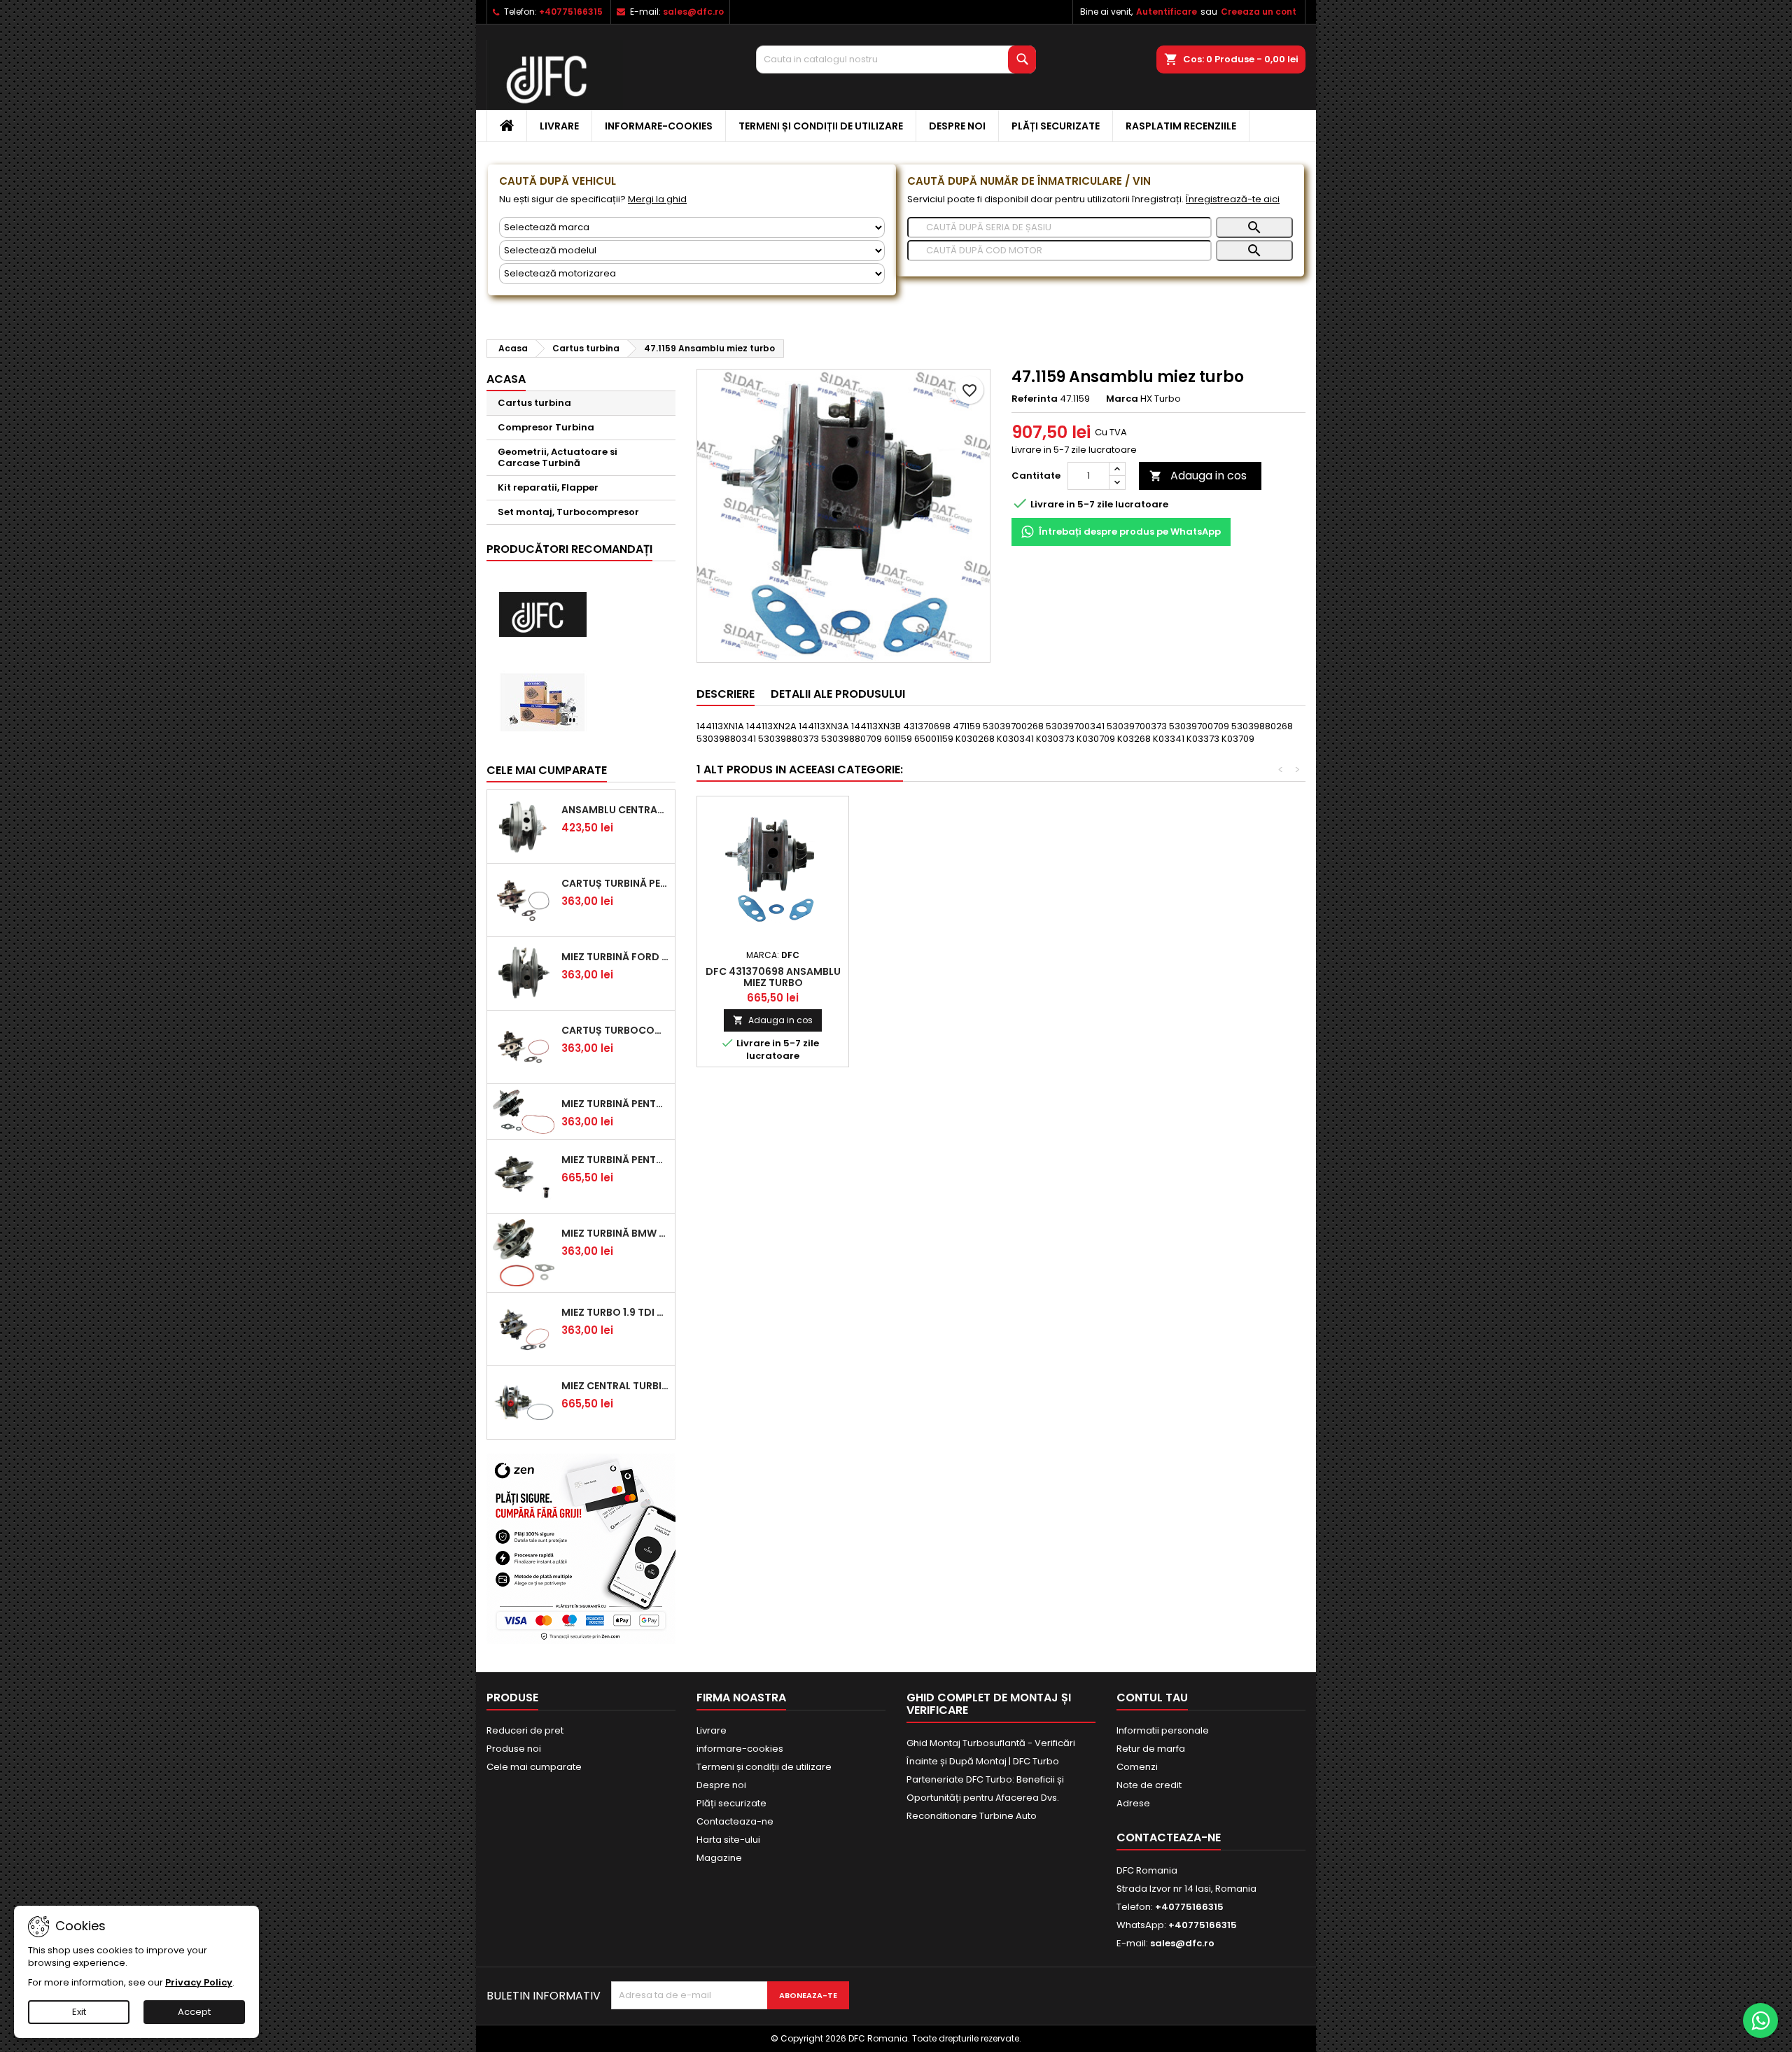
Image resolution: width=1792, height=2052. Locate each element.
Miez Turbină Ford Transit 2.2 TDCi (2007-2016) (615, 957)
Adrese (1133, 1803)
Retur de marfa (1151, 1749)
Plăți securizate (1056, 126)
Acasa (506, 379)
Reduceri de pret (525, 1730)
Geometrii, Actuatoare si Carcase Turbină (558, 457)
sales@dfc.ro (693, 12)
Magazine (719, 1858)
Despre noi (957, 126)
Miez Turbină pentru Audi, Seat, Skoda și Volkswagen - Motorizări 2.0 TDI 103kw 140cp (615, 1160)
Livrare (559, 126)
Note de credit (1149, 1785)
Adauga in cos (1198, 476)
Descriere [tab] (726, 694)
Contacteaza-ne (735, 1821)
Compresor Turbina (546, 427)
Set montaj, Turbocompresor (568, 512)
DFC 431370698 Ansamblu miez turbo (773, 977)
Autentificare (1167, 12)
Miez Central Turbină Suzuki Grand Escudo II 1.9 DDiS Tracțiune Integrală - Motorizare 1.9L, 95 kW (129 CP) (615, 1386)
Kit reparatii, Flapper (548, 487)
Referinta (1035, 399)
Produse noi (514, 1749)
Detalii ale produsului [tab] (838, 694)
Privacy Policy (199, 1982)
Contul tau (1152, 1698)
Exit (79, 2012)
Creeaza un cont (1259, 12)
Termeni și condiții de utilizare (821, 126)
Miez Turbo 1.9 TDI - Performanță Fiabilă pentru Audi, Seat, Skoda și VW (615, 1312)
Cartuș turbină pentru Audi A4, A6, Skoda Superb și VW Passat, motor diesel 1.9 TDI (615, 883)
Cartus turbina (534, 403)
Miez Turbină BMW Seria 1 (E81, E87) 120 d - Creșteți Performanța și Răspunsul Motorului (615, 1233)
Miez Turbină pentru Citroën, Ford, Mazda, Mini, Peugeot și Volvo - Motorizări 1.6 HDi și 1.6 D (615, 1104)
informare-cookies (659, 126)
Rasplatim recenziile (1181, 126)
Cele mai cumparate (547, 770)
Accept (194, 2012)
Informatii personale (1163, 1730)
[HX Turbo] (542, 702)
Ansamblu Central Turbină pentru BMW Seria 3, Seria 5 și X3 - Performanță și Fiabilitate (615, 810)
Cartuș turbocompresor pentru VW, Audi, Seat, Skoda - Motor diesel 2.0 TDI (615, 1030)
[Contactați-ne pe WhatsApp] (1760, 2021)
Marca (1122, 399)
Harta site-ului (728, 1840)
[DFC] (542, 615)
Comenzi (1137, 1767)
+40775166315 (571, 12)
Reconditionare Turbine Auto (972, 1816)
